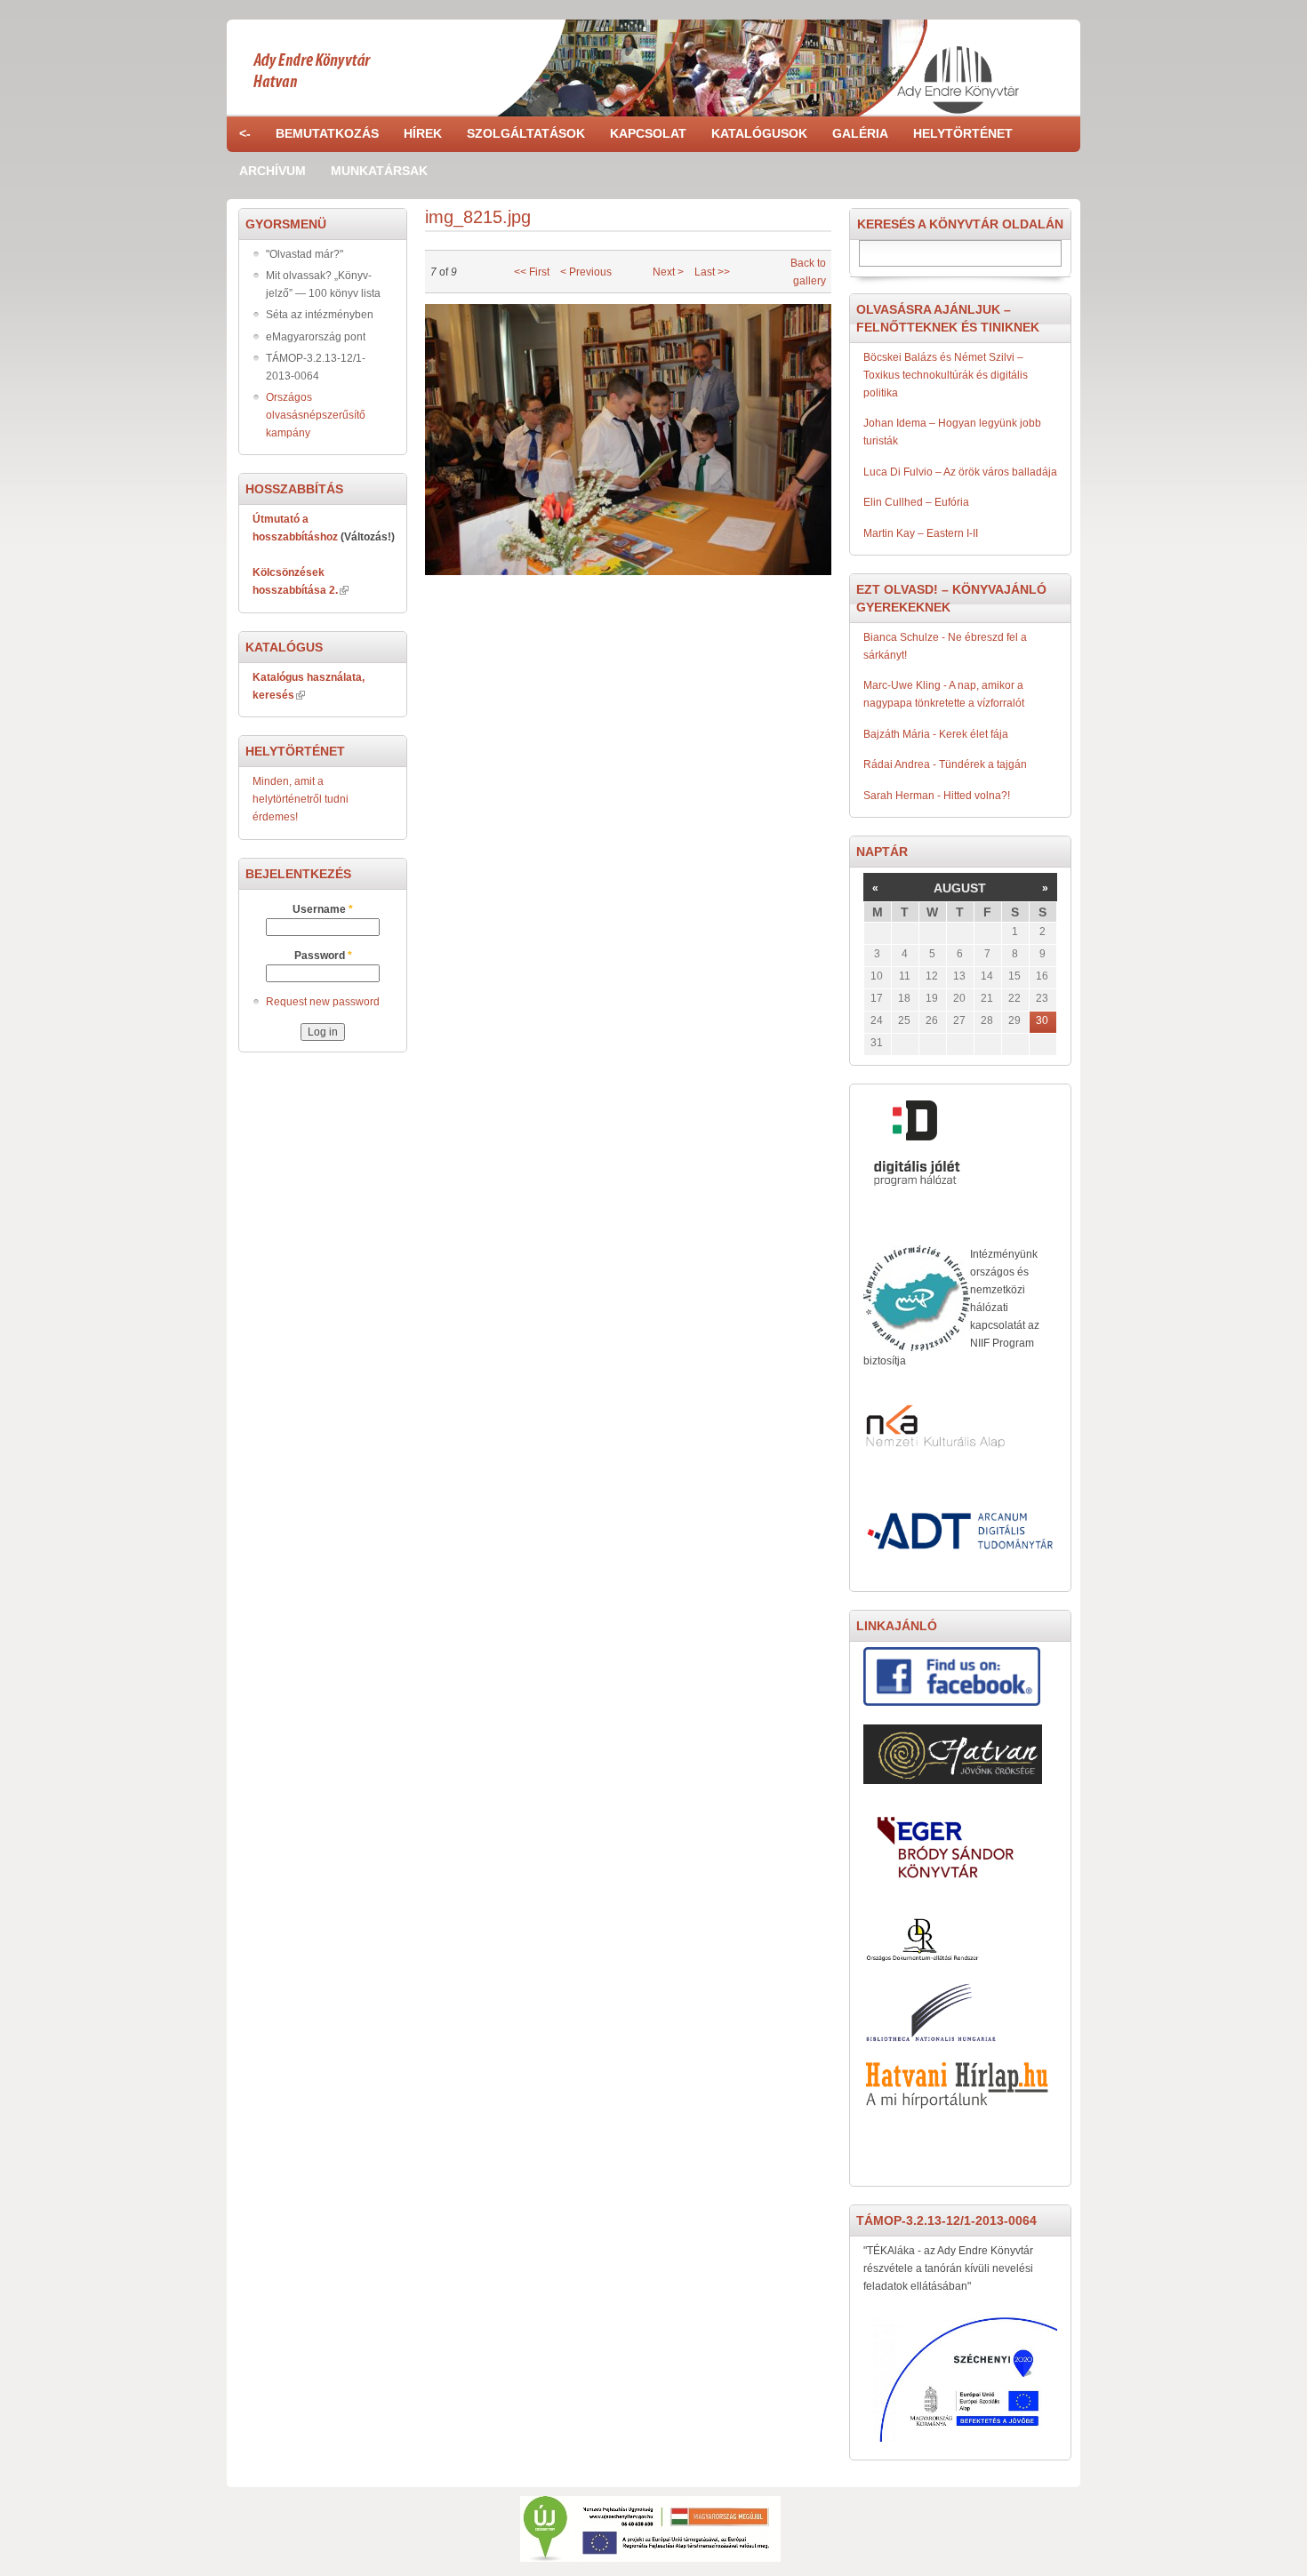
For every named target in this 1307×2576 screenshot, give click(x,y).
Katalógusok (759, 133)
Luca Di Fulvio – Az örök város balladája (960, 472)
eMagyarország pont (316, 337)
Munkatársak (379, 171)
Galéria (860, 133)
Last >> (712, 272)
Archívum (273, 171)
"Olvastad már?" (305, 254)
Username (323, 909)
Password (323, 956)
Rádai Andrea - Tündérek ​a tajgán (945, 764)
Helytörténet (963, 133)
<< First (532, 272)
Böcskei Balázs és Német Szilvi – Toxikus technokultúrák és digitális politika (946, 375)
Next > (668, 272)
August (960, 888)
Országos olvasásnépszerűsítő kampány (316, 415)
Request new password (323, 1002)
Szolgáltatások (526, 133)
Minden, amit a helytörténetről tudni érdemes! (301, 799)
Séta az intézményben (320, 315)
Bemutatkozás (327, 133)
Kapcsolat (648, 133)
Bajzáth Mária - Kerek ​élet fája (936, 734)
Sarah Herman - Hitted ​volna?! (937, 796)
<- (245, 133)
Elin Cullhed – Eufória (916, 502)
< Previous (586, 272)
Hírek (423, 133)
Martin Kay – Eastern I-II (921, 533)
